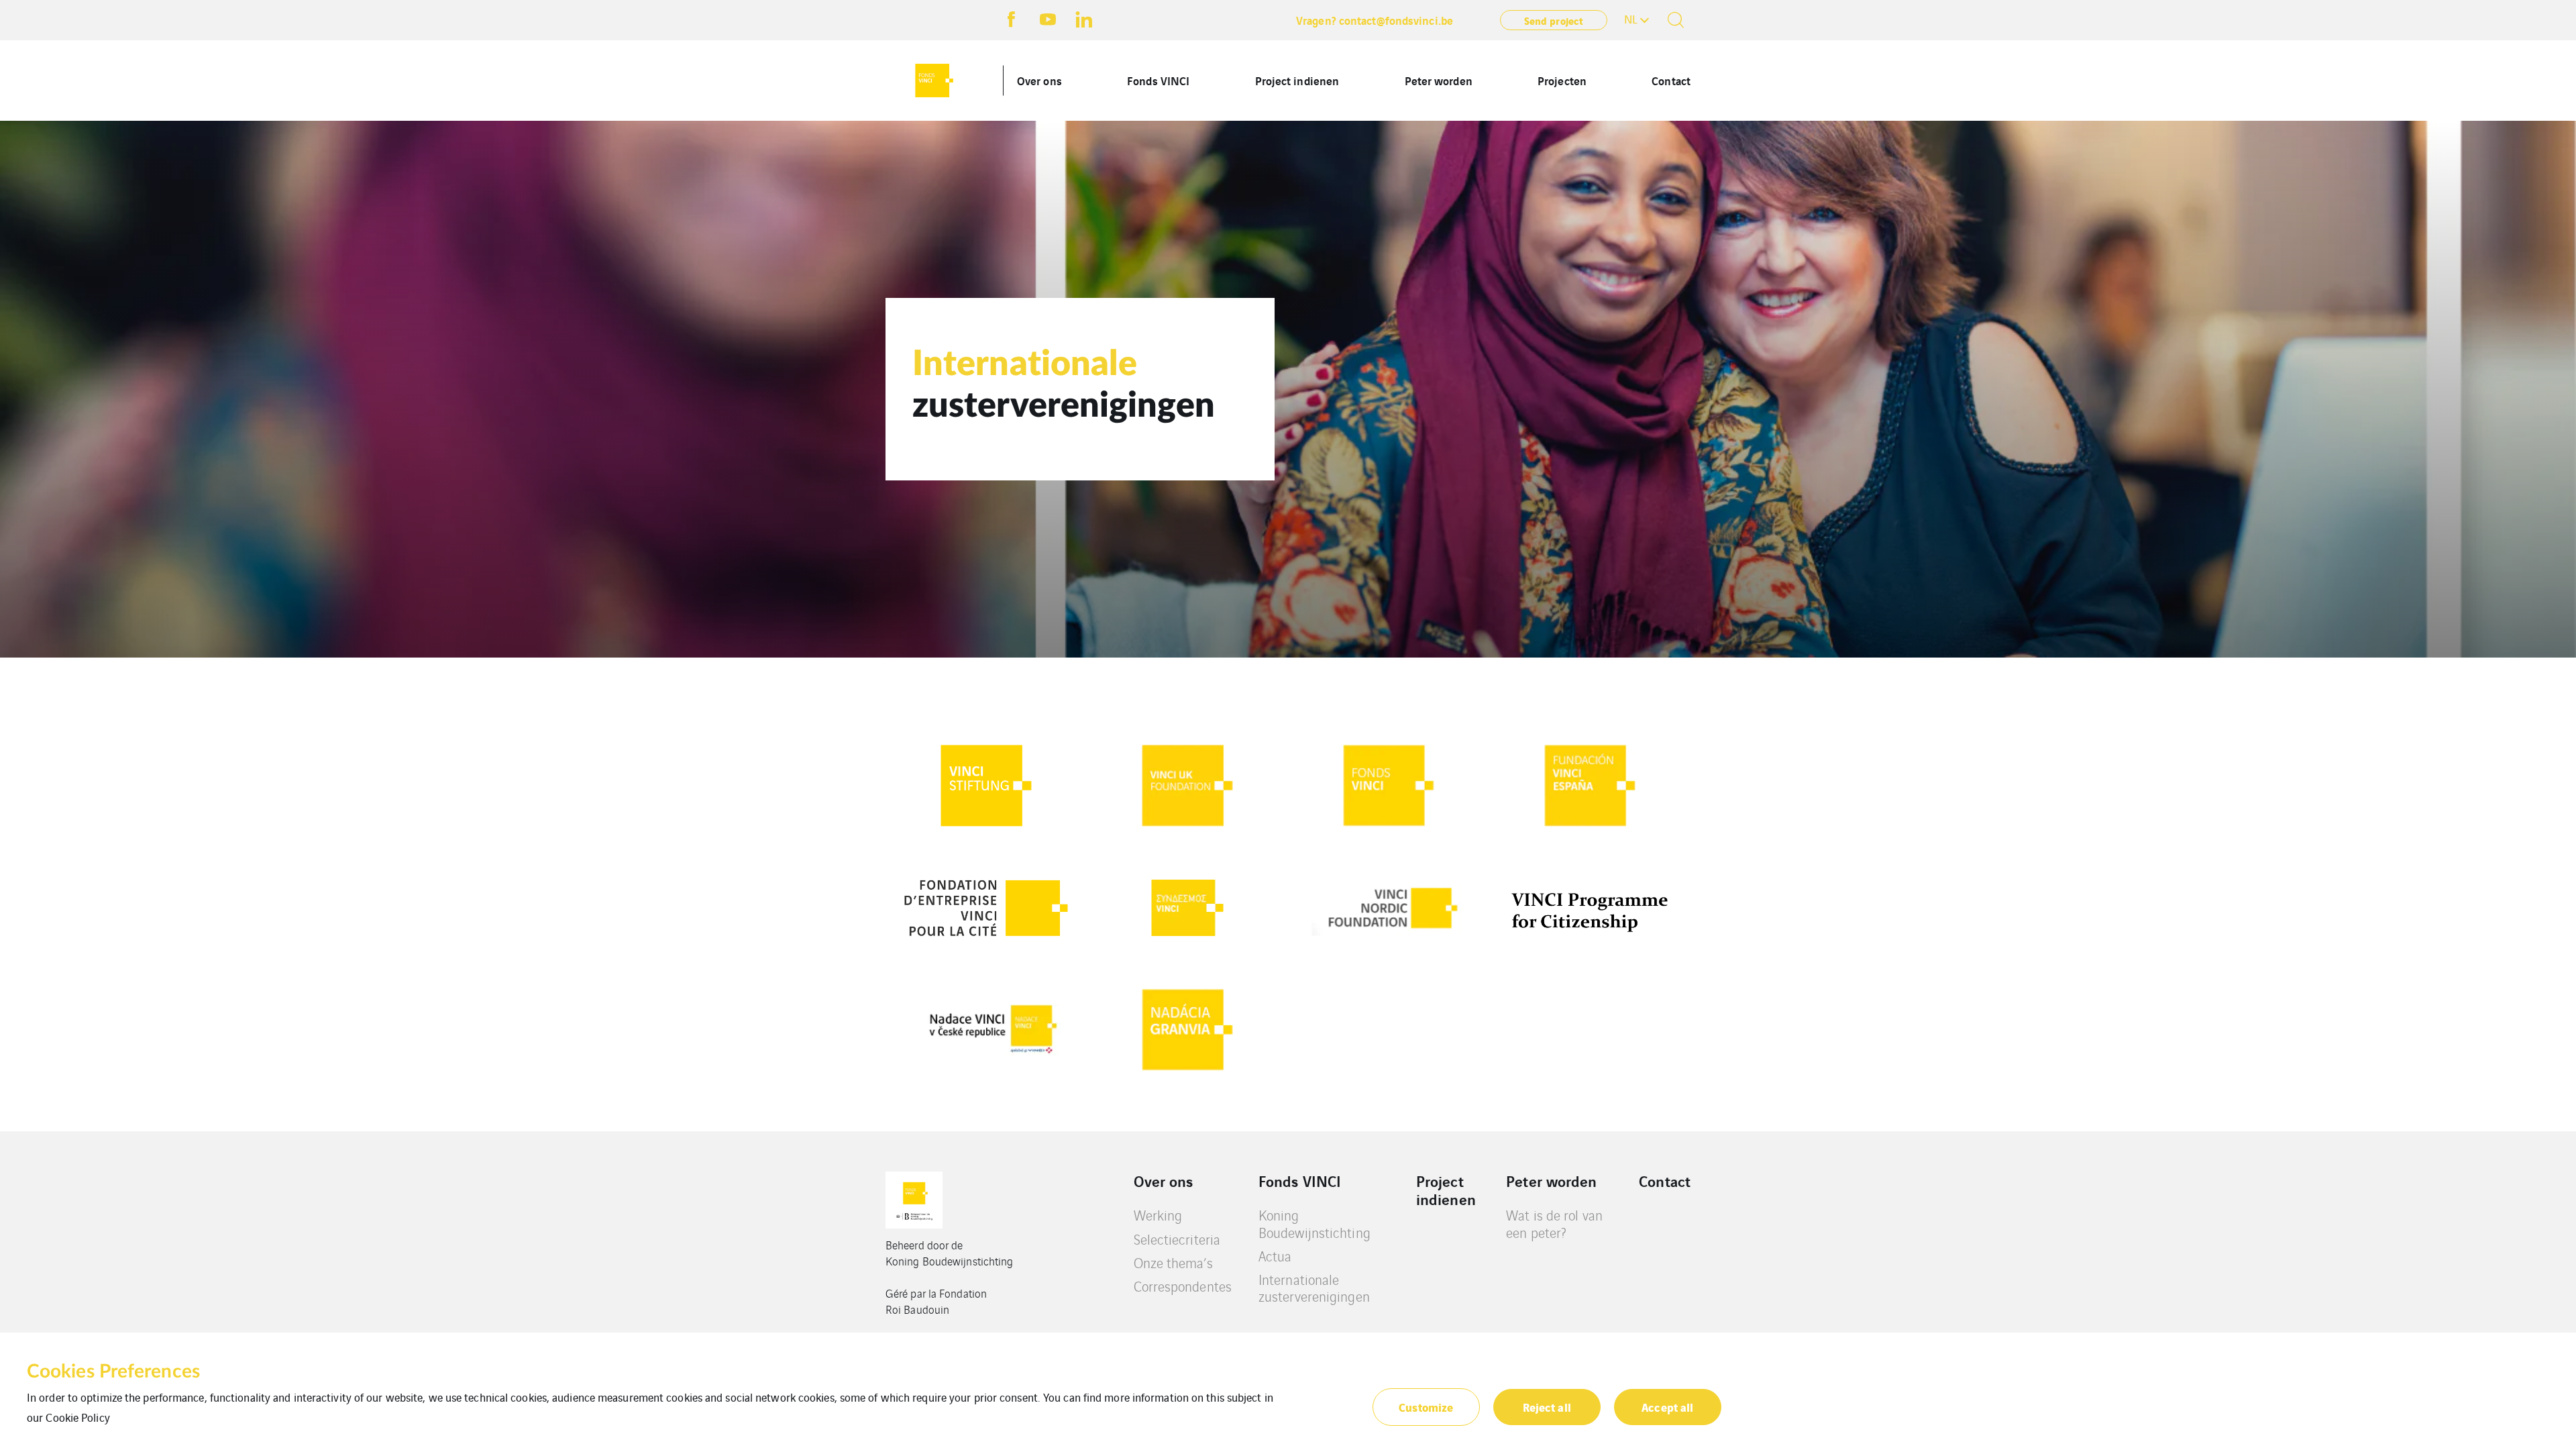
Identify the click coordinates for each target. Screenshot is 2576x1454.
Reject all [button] (1547, 1407)
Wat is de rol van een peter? (1554, 1224)
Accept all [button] (1667, 1407)
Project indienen (1297, 80)
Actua (1275, 1256)
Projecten (1562, 80)
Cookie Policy (77, 1417)
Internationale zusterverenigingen (1314, 1288)
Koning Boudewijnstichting (1314, 1224)
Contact (1671, 80)
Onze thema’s (1173, 1262)
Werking (1158, 1215)
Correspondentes (1183, 1286)
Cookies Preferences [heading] (113, 1371)
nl (1631, 19)
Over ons (1039, 80)
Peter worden (1439, 80)
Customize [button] (1426, 1407)
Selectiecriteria (1177, 1239)
